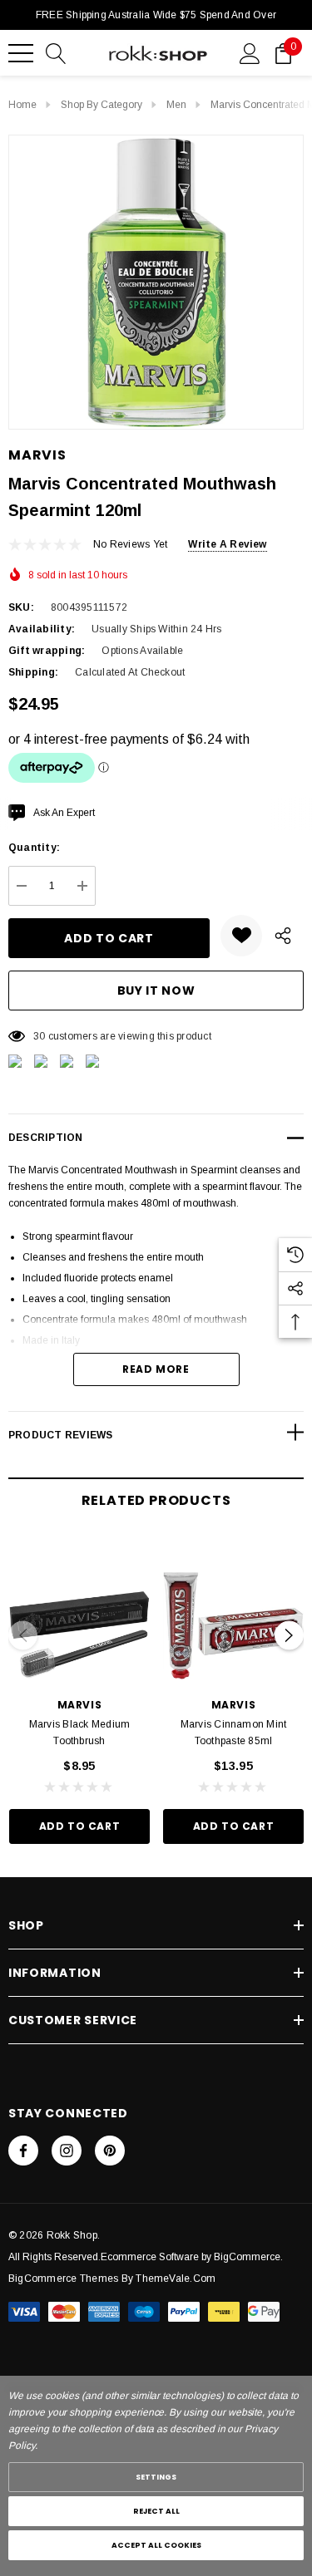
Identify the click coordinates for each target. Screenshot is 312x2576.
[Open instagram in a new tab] (67, 2151)
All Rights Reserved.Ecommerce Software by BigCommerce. (146, 2257)
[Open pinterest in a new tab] (110, 2151)
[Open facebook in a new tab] (23, 2151)
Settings (156, 2477)
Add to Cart (80, 1826)
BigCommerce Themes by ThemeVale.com (112, 2279)
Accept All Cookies (156, 2545)
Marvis (37, 455)
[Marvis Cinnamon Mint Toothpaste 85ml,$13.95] (233, 1609)
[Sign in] (250, 52)
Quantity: (34, 848)
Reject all (156, 2511)
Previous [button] (23, 1635)
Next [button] (289, 1635)
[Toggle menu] (21, 53)
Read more (156, 1369)
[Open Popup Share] (283, 936)
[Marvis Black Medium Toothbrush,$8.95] (79, 1609)
